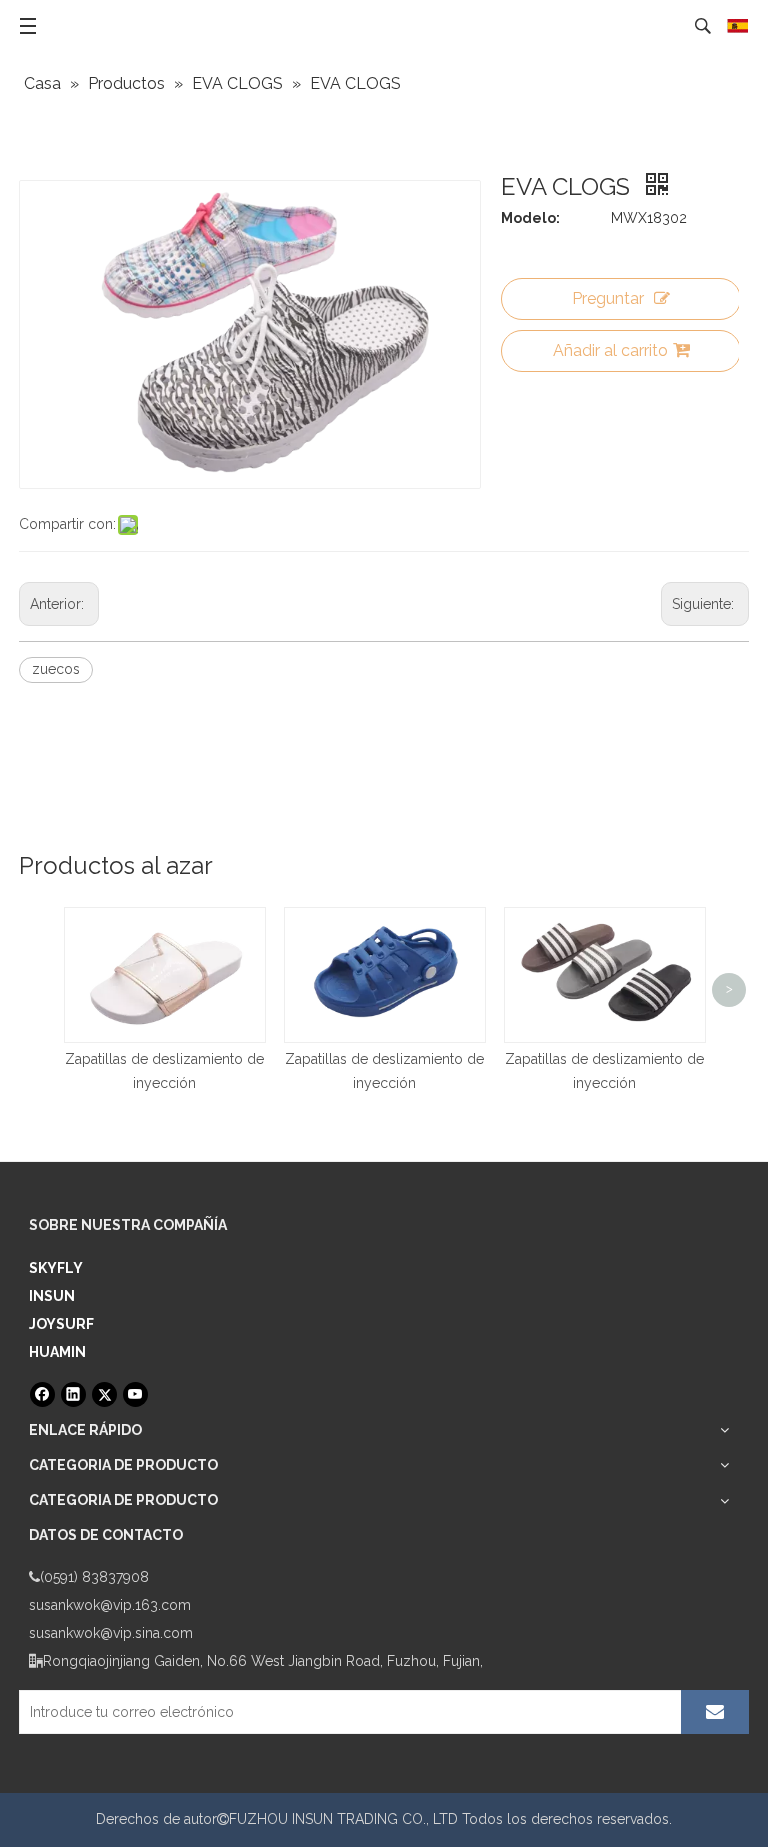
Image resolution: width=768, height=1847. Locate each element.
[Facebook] (42, 1394)
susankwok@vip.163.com (110, 1605)
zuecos (56, 669)
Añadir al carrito (610, 350)
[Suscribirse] (715, 1712)
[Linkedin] (73, 1394)
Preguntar (608, 298)
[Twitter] (104, 1394)
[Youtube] (135, 1394)
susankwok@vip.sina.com (111, 1633)
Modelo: (530, 218)
